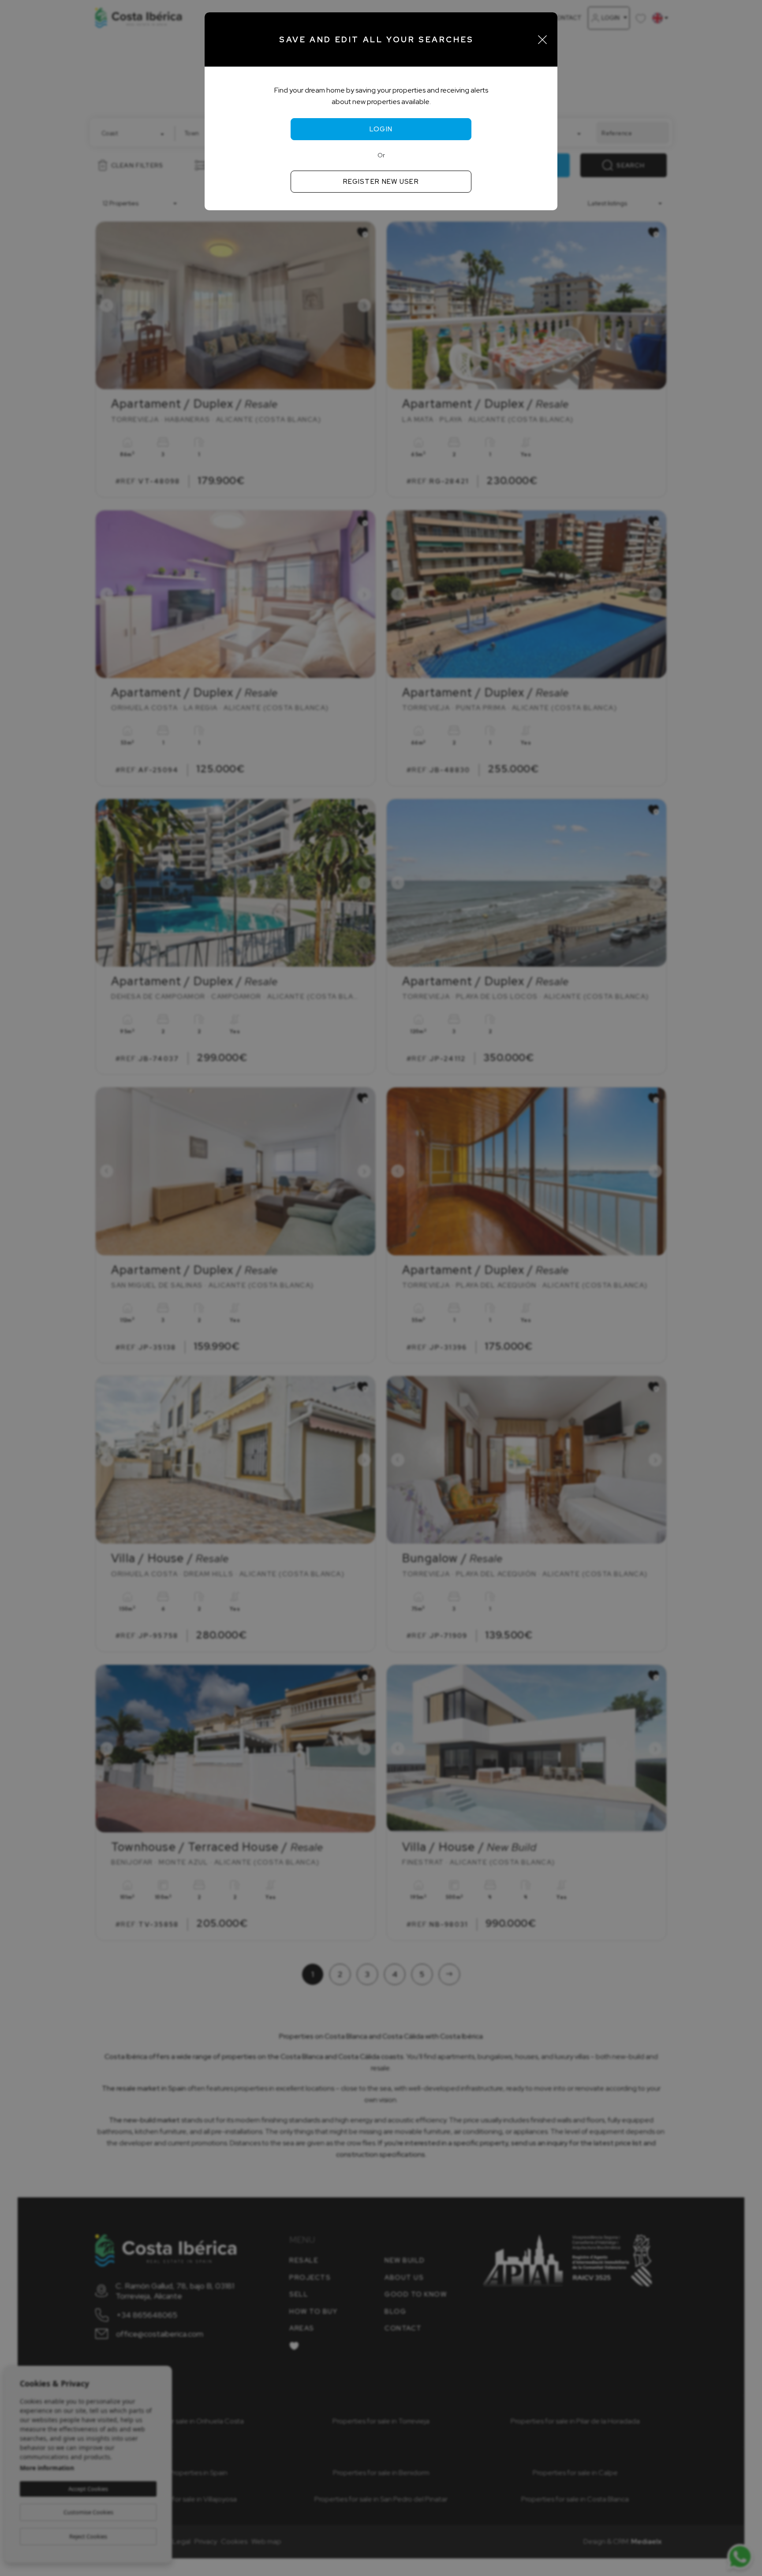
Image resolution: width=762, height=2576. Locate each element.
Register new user (381, 182)
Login (381, 129)
